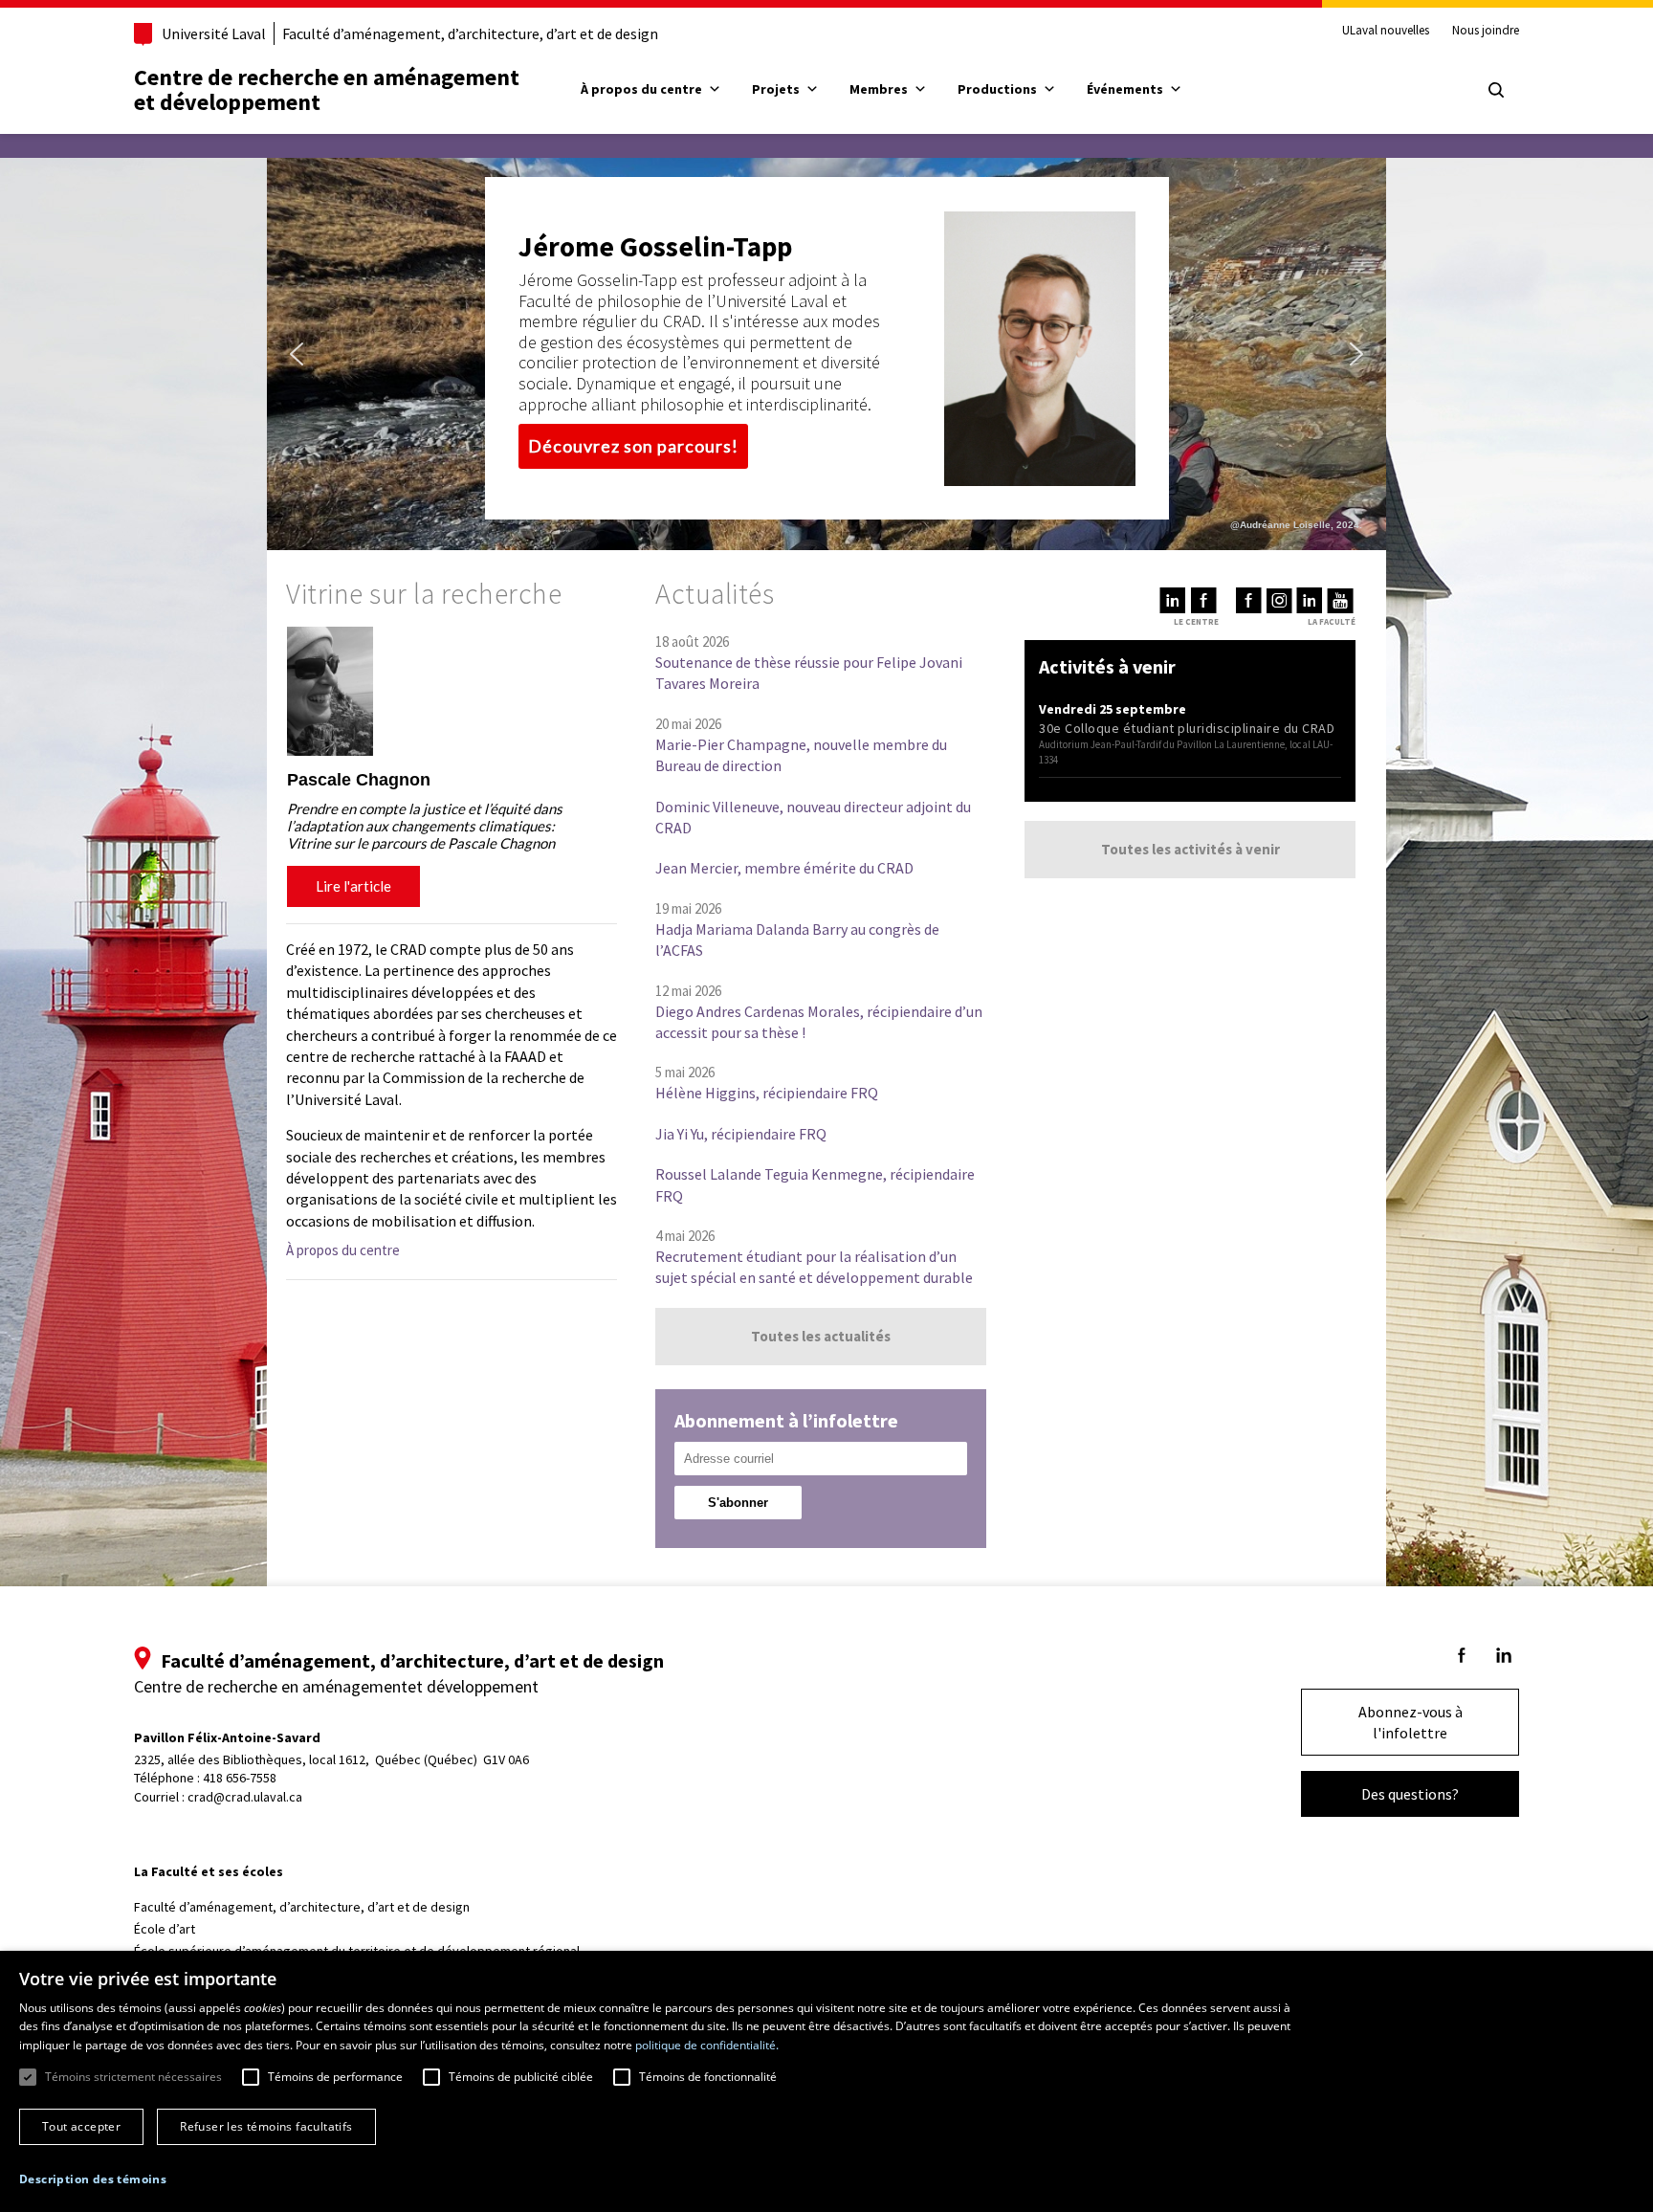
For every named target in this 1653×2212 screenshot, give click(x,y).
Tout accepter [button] (81, 2126)
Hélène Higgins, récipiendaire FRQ (767, 1093)
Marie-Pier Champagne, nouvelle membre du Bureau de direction (801, 755)
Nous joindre (1486, 31)
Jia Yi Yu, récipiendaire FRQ (741, 1134)
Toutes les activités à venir (1190, 849)
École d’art (165, 1929)
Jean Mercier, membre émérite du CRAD (784, 868)
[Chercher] (1496, 90)
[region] (452, 770)
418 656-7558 (240, 1778)
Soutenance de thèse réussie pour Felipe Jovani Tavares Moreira (809, 673)
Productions (997, 89)
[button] (297, 354)
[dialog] (826, 2081)
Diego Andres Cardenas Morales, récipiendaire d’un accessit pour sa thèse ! (819, 1022)
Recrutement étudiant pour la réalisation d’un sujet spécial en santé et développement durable (814, 1267)
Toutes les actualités (821, 1336)
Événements (1125, 89)
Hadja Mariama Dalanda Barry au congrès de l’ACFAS (797, 940)
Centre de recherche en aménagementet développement (327, 89)
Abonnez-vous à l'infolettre (1411, 1722)
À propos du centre (641, 89)
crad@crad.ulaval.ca (245, 1797)
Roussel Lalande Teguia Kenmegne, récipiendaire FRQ (815, 1184)
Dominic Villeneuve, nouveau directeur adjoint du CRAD (813, 817)
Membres (879, 89)
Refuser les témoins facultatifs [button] (266, 2126)
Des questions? (1410, 1794)
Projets (776, 89)
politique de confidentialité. (707, 2045)
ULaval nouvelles (1386, 31)
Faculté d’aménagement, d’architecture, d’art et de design (470, 33)
